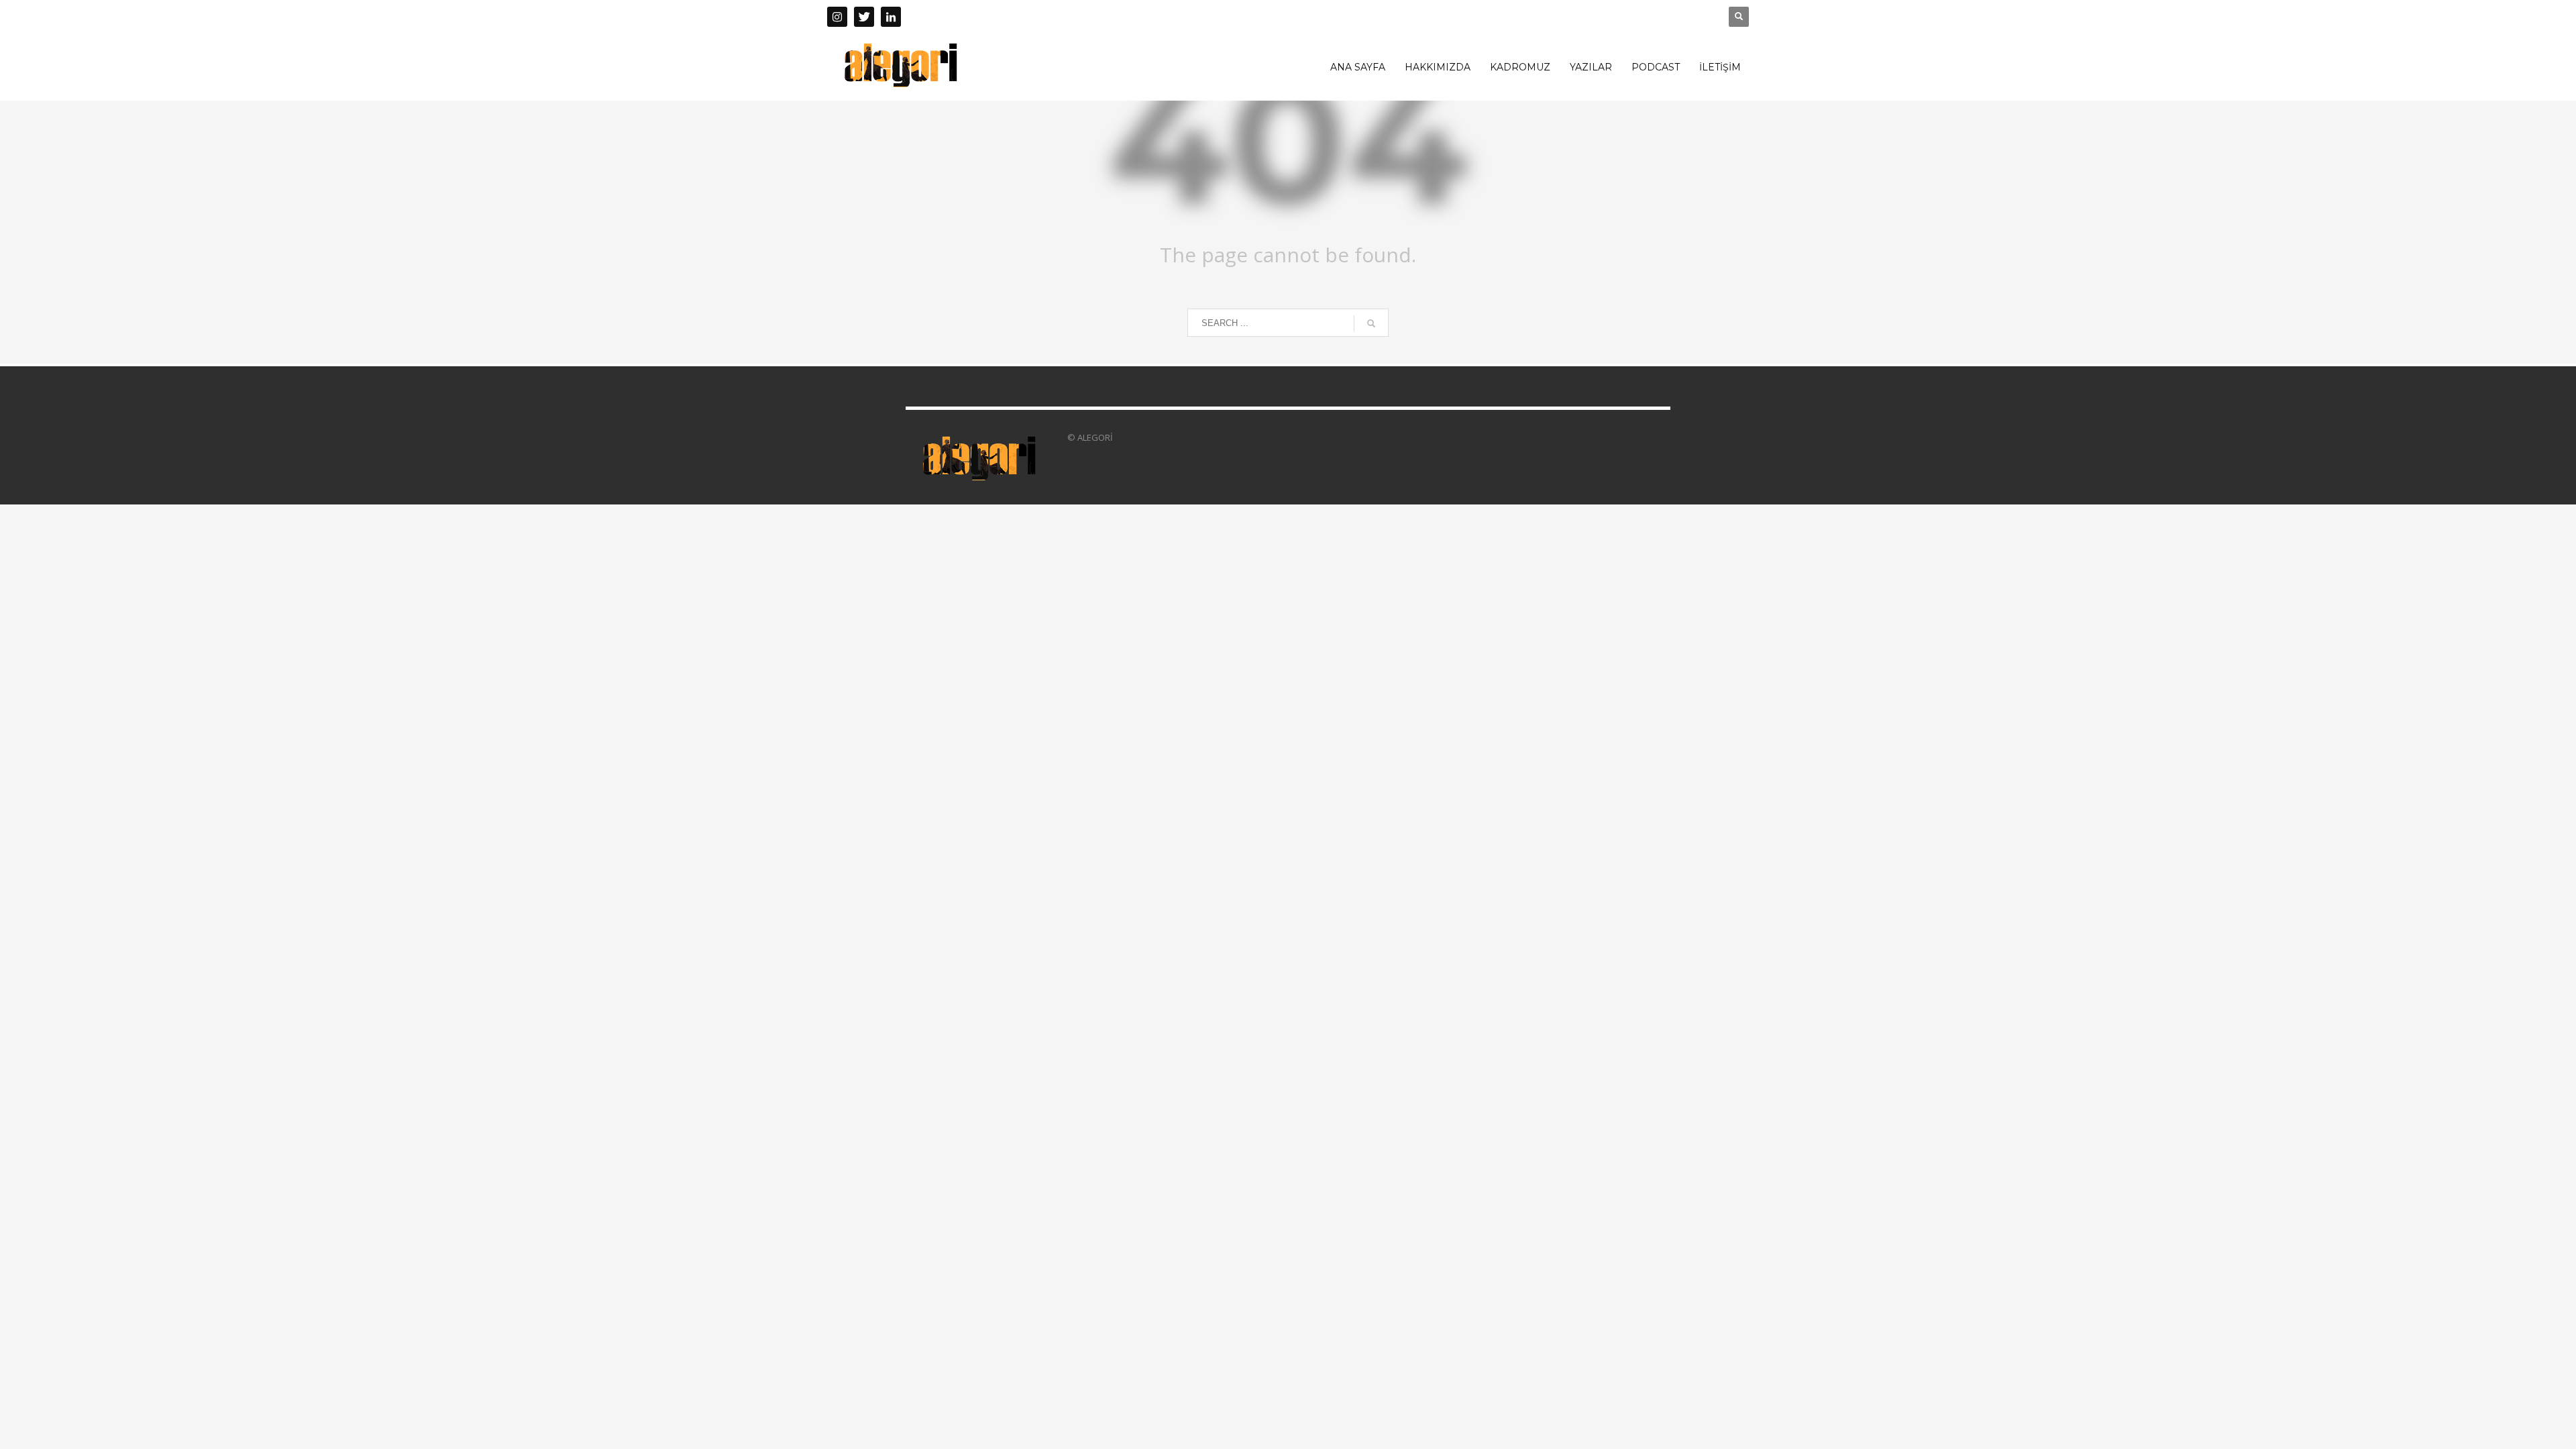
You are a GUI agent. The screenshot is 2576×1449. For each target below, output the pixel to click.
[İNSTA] (837, 17)
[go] (1371, 323)
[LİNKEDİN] (891, 17)
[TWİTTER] (864, 17)
